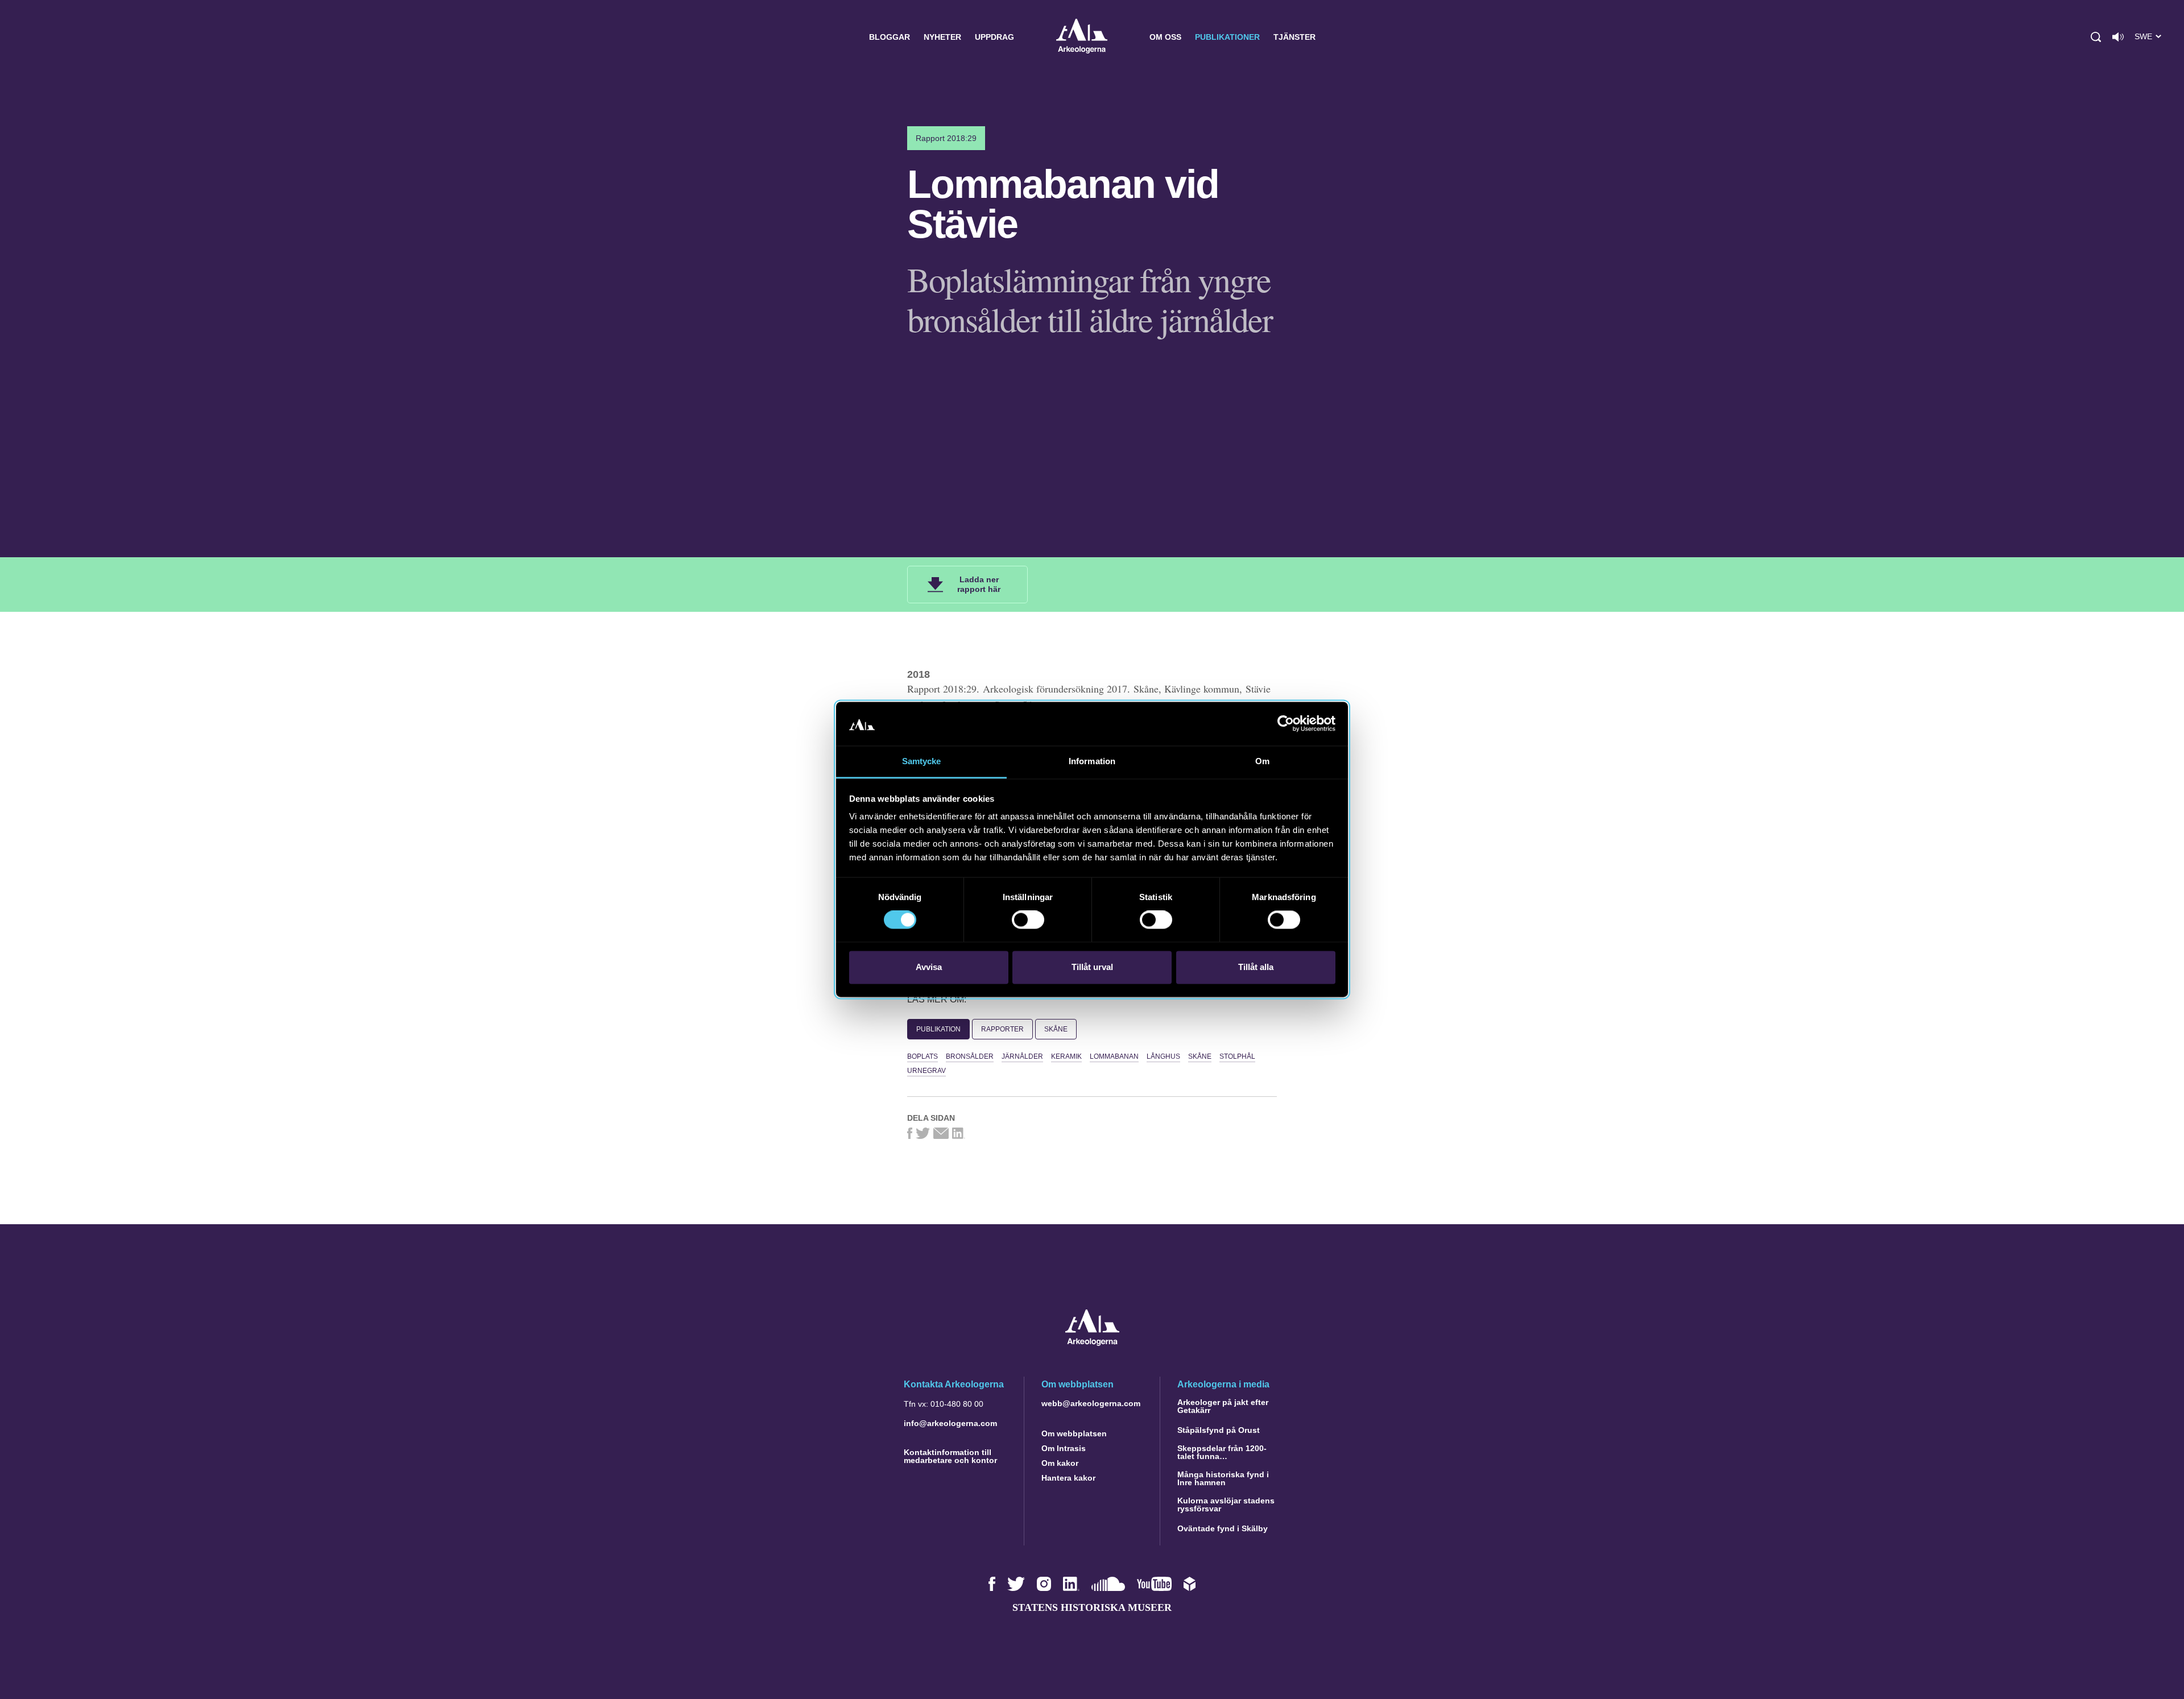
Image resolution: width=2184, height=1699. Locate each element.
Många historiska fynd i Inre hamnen (1223, 1478)
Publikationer (1227, 37)
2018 (919, 674)
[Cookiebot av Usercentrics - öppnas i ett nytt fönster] (1286, 724)
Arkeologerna (1082, 37)
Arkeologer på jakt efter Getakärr (1223, 1406)
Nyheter (942, 37)
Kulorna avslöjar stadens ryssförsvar (1226, 1505)
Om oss (1165, 37)
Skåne (1056, 1029)
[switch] (1028, 920)
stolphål (1237, 1056)
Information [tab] (1092, 761)
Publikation (938, 1029)
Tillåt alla (1256, 967)
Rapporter (1002, 1029)
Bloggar (890, 37)
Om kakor (1060, 1463)
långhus (1163, 1056)
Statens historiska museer (1092, 1607)
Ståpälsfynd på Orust (1219, 1430)
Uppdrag (994, 37)
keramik (1066, 1056)
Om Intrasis (1064, 1448)
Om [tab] (1262, 761)
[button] (2096, 37)
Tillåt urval (1092, 967)
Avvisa (929, 967)
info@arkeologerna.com (950, 1423)
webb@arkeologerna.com (1091, 1403)
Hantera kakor (1068, 1478)
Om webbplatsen (1074, 1433)
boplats (923, 1056)
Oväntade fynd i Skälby (1223, 1528)
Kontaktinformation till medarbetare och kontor (950, 1456)
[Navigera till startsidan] (1092, 1343)
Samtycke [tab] (922, 761)
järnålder (1022, 1056)
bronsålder (970, 1056)
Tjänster (1294, 37)
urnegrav (926, 1071)
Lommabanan (1114, 1056)
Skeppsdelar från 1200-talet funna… (1222, 1452)
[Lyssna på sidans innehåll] (2118, 37)
